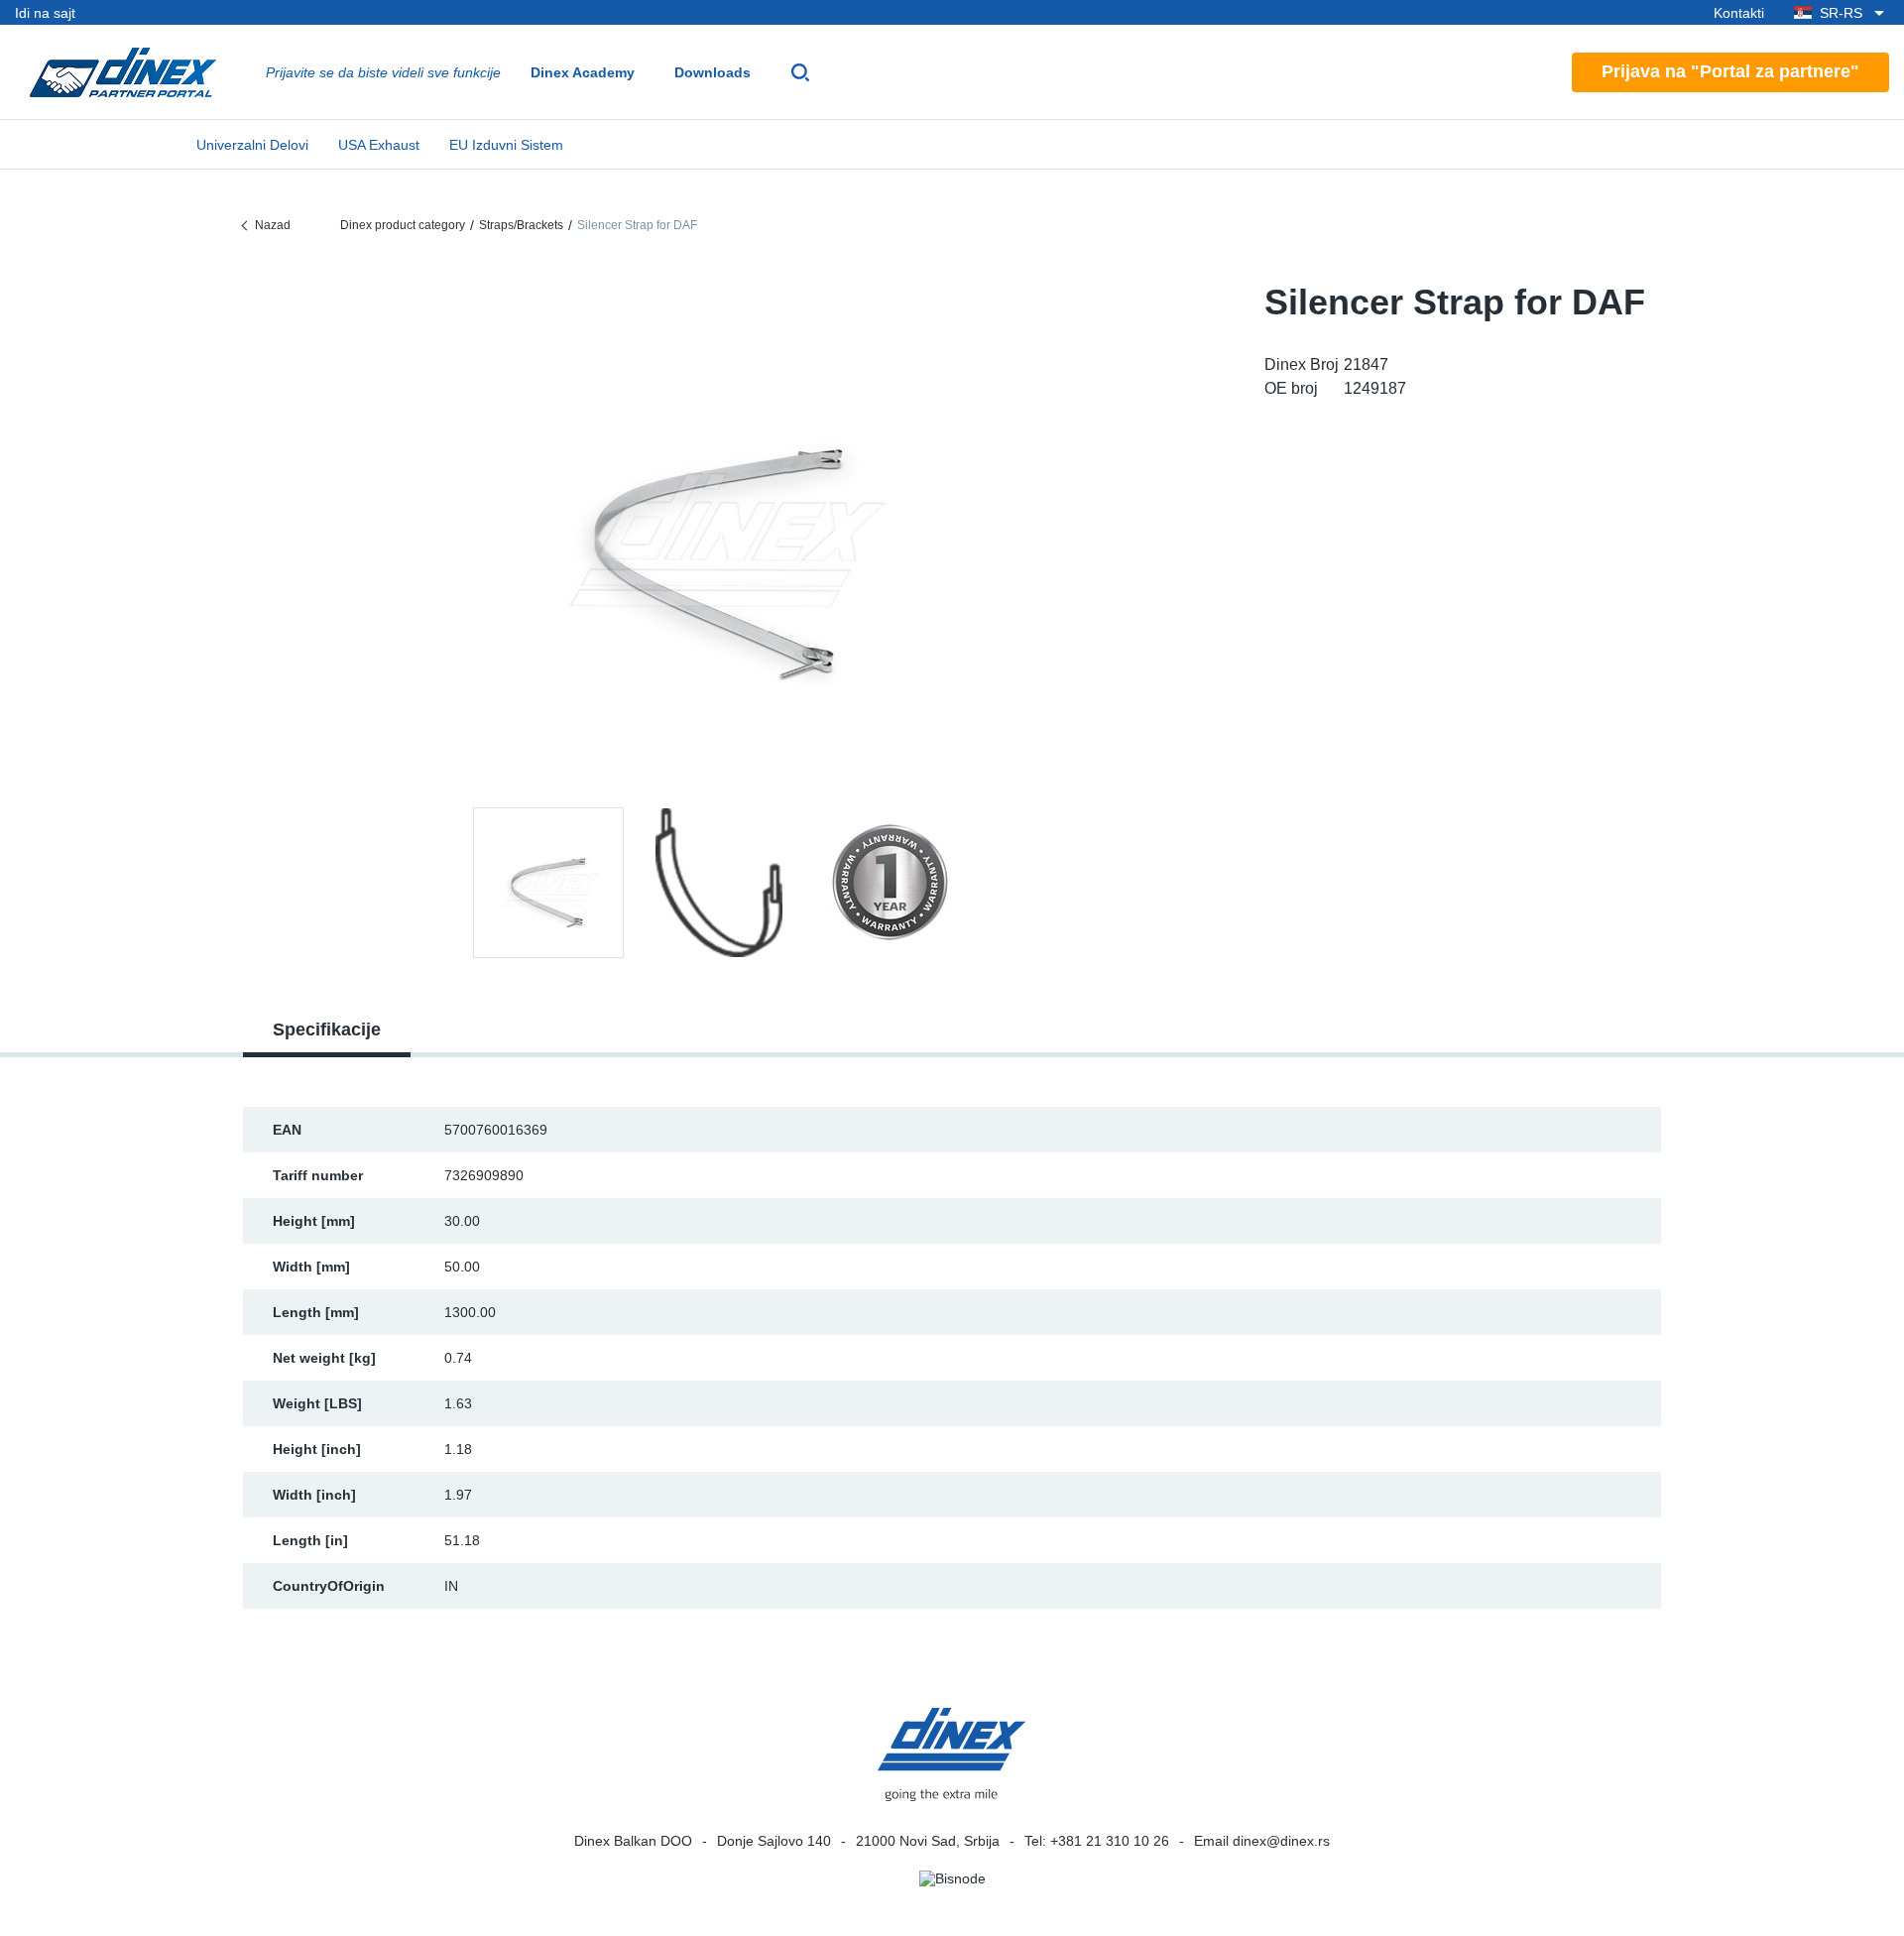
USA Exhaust (379, 145)
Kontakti (1739, 13)
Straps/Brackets (521, 225)
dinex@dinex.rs (1281, 1841)
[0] (719, 530)
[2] (890, 883)
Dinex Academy (583, 72)
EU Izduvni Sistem (506, 145)
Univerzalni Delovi (252, 145)
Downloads (713, 72)
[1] (719, 883)
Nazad (273, 225)
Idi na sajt (45, 13)
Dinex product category (403, 225)
